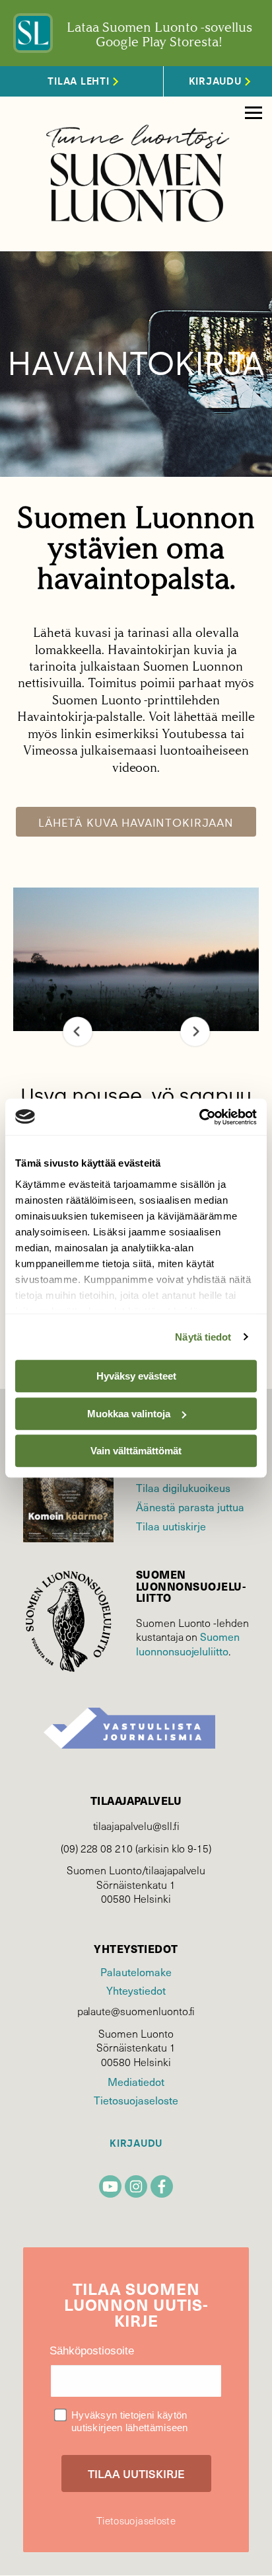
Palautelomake (136, 1972)
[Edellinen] (78, 1031)
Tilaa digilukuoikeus (183, 1488)
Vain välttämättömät (136, 1451)
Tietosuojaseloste (136, 2100)
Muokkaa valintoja (129, 1414)
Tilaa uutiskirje (171, 1526)
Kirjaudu (136, 2144)
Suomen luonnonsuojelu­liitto (188, 1644)
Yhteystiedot (136, 1990)
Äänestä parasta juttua (190, 1507)
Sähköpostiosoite (92, 2351)
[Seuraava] (195, 1031)
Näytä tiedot (203, 1337)
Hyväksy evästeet (136, 1376)
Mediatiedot (136, 2082)
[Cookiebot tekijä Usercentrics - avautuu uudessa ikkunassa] (199, 1117)
